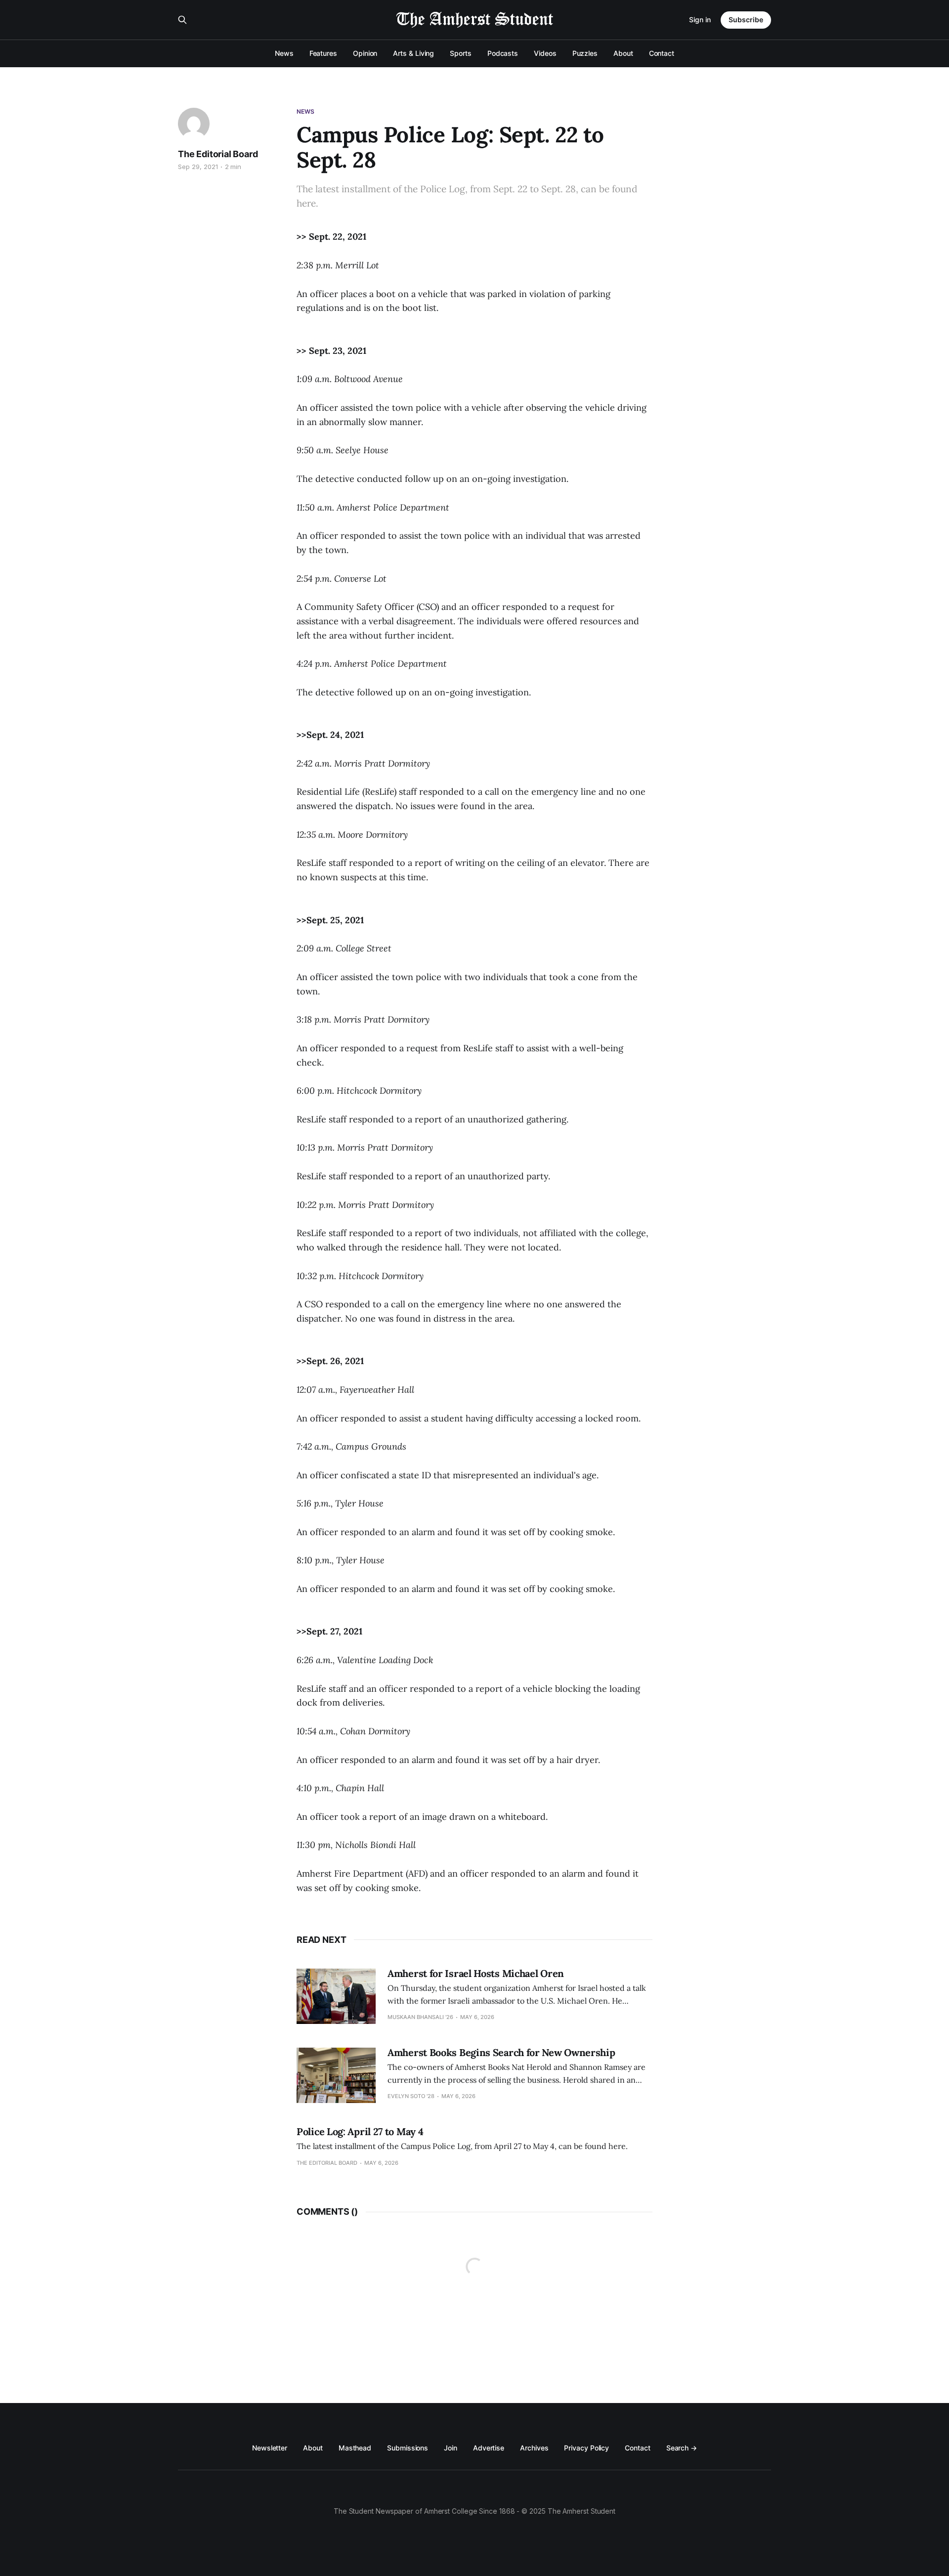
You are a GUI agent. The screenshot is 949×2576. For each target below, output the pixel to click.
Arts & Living (413, 53)
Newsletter (270, 2448)
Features (323, 53)
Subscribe (746, 20)
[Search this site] (182, 20)
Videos (545, 53)
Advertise (489, 2448)
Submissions (408, 2448)
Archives (534, 2448)
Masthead (355, 2448)
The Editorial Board (218, 154)
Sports (461, 53)
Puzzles (585, 53)
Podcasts (503, 53)
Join (451, 2448)
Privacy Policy (586, 2448)
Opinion (365, 53)
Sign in (700, 20)
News (284, 53)
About (623, 53)
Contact (662, 53)
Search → (682, 2448)
